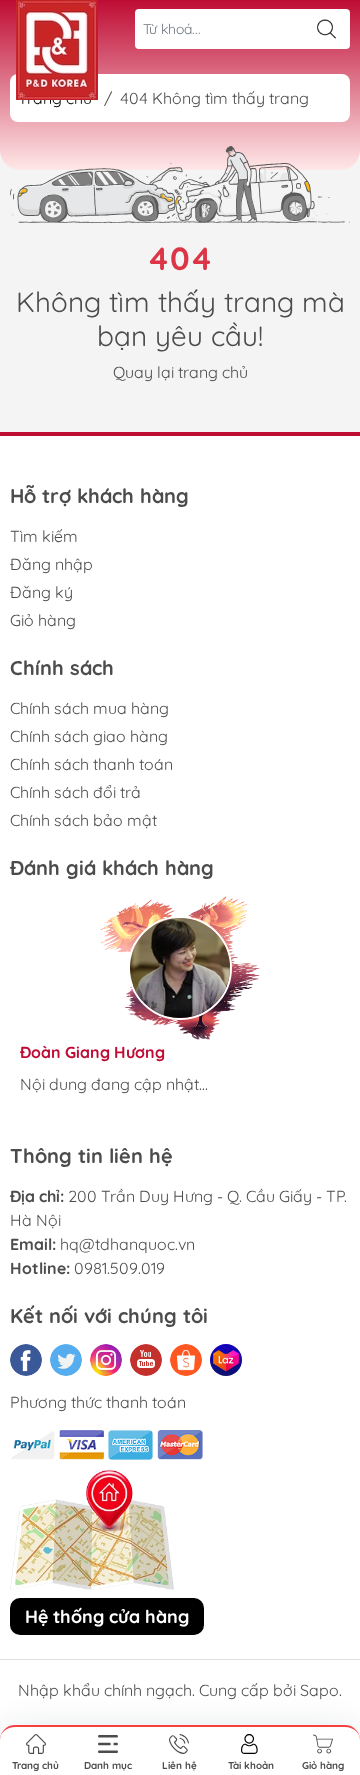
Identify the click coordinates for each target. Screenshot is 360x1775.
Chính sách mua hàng (89, 708)
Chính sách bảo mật (83, 820)
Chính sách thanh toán (91, 764)
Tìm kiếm (44, 536)
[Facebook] (26, 1360)
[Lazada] (226, 1360)
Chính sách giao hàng (89, 736)
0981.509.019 (119, 1268)
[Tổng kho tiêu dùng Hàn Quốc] (57, 50)
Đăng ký (41, 592)
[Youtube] (146, 1360)
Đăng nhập (51, 564)
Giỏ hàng (43, 620)
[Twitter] (66, 1360)
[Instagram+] (106, 1360)
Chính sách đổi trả (75, 792)
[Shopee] (186, 1360)
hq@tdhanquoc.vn (127, 1244)
